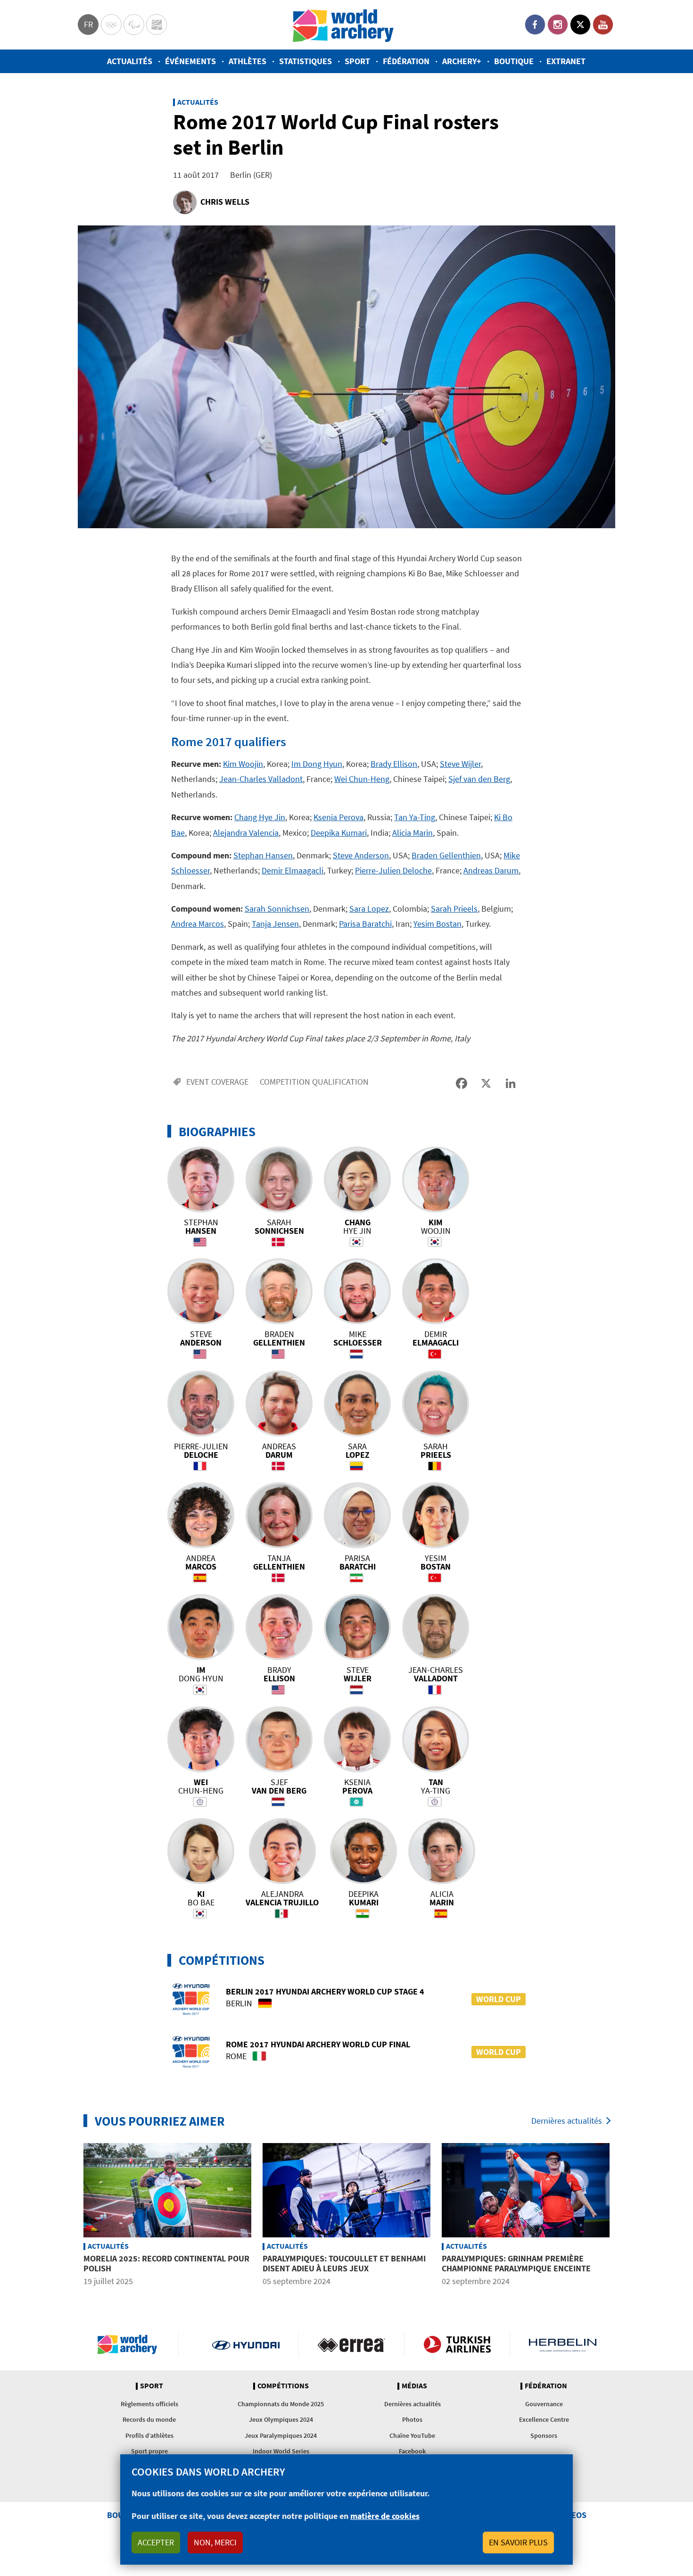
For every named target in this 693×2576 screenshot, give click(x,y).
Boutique (514, 61)
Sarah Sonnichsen (277, 909)
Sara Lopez (369, 909)
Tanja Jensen (275, 924)
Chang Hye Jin (260, 817)
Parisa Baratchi (365, 924)
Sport (357, 61)
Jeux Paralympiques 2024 (281, 2435)
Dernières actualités (567, 2121)
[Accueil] (343, 25)
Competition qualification (314, 1082)
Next (622, 2216)
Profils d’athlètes (149, 2435)
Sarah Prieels (454, 909)
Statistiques (305, 61)
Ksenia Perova (338, 817)
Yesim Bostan (437, 924)
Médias (414, 2386)
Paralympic (134, 25)
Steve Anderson (361, 855)
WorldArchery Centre (157, 25)
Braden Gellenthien (446, 855)
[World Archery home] (131, 2344)
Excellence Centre (544, 2419)
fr (88, 24)
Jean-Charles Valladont (261, 779)
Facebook (535, 25)
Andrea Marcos (198, 924)
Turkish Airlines (457, 2344)
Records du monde (149, 2419)
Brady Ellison (394, 764)
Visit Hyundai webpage (246, 2344)
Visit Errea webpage (351, 2344)
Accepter (156, 2542)
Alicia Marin (412, 833)
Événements (190, 61)
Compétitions (283, 2386)
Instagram (558, 25)
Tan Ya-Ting (415, 817)
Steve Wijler (460, 764)
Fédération (406, 61)
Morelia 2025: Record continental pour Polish (166, 2264)
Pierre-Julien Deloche (393, 870)
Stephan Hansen (263, 855)
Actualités (130, 61)
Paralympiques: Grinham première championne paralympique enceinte (516, 2264)
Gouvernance (544, 2404)
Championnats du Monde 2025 (281, 2404)
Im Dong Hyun (317, 764)
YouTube (603, 25)
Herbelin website (563, 2344)
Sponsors (544, 2435)
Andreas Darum (491, 870)
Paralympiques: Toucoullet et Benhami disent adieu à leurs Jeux (344, 2264)
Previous (71, 2216)
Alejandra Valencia (246, 833)
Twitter (580, 25)
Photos (412, 2419)
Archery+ (462, 61)
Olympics (111, 25)
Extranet (566, 61)
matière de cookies (385, 2516)
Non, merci (215, 2542)
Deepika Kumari (339, 833)
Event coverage (217, 1082)
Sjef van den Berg (479, 779)
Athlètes (247, 61)
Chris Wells (225, 202)
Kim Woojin (243, 764)
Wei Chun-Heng (362, 779)
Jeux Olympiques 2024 (281, 2419)
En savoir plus (518, 2542)
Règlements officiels (149, 2404)
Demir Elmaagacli (293, 870)
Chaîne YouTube (412, 2435)
